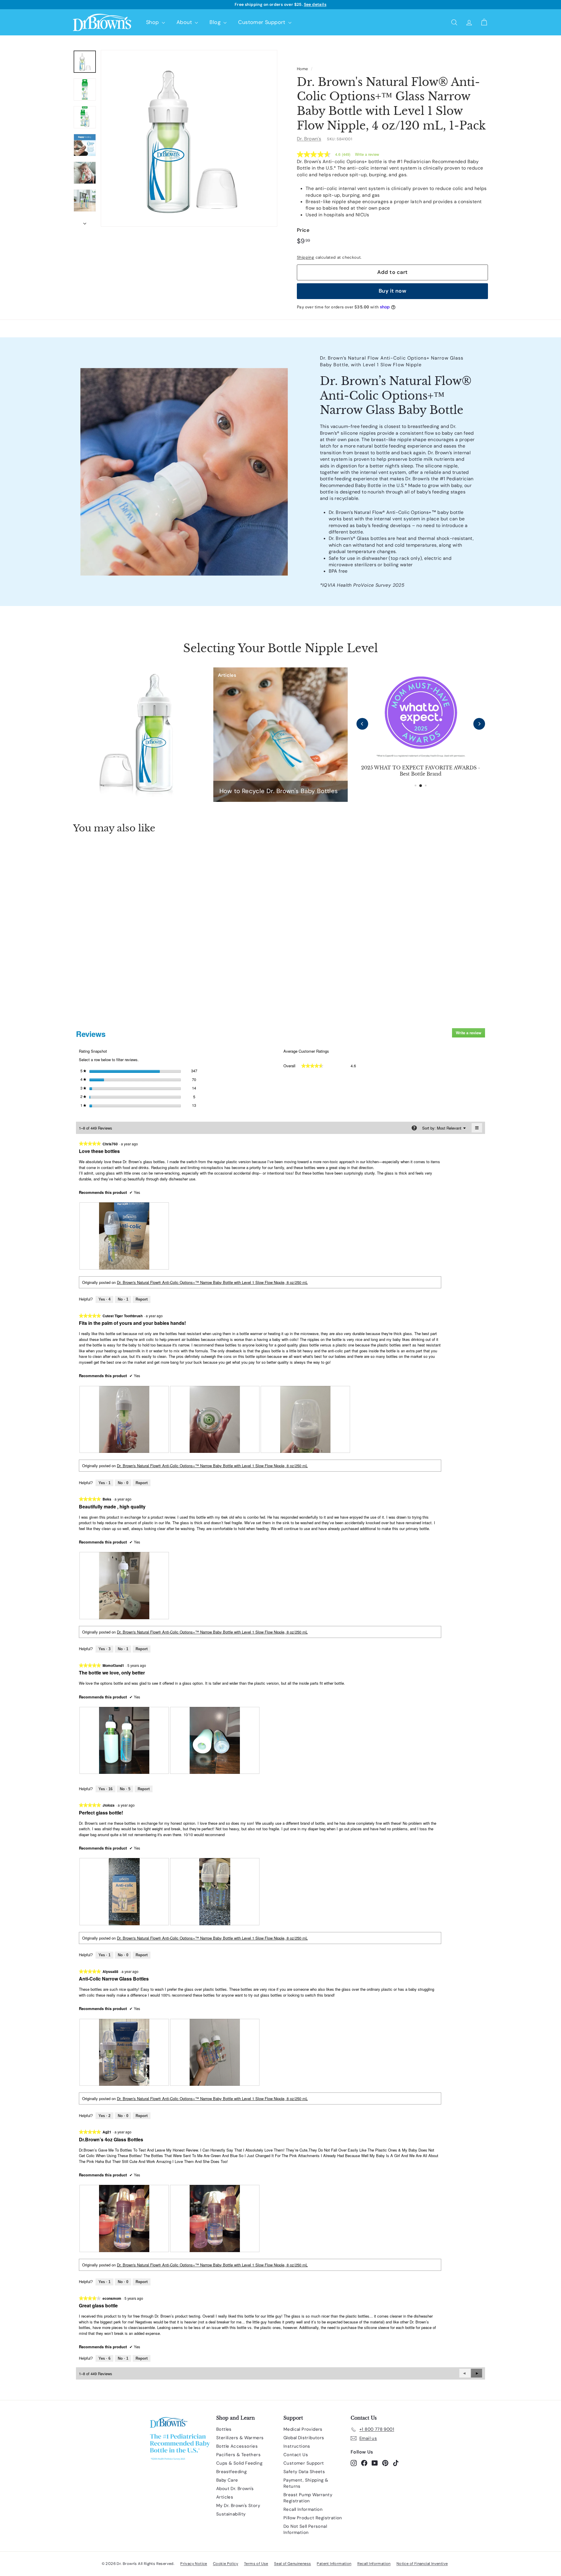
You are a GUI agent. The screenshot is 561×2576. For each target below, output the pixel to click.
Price (303, 230)
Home (303, 69)
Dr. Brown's (309, 139)
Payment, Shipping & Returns (306, 2483)
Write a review (367, 154)
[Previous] (362, 724)
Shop (153, 22)
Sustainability (231, 2514)
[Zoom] (189, 138)
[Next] (85, 222)
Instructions (297, 2446)
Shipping (305, 257)
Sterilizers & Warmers (240, 2438)
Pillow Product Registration (313, 2518)
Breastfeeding (231, 2472)
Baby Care (227, 2480)
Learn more (324, 4)
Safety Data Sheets (304, 2472)
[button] (477, 2373)
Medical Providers (303, 2429)
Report (142, 1299)
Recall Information (303, 2509)
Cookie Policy (226, 2564)
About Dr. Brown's (235, 2489)
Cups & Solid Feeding (239, 2463)
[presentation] (124, 1236)
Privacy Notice (194, 2564)
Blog (216, 22)
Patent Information (334, 2564)
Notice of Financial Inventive (422, 2564)
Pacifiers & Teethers (238, 2455)
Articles (225, 2497)
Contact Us (296, 2455)
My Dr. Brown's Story (238, 2506)
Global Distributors (304, 2438)
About (185, 22)
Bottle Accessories (237, 2446)
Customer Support (263, 22)
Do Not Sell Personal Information (305, 2529)
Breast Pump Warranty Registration (308, 2498)
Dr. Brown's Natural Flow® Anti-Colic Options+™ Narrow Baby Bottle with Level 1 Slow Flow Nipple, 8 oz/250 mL (212, 1282)
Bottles (224, 2429)
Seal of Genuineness (293, 2564)
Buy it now (393, 291)
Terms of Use (256, 2564)
